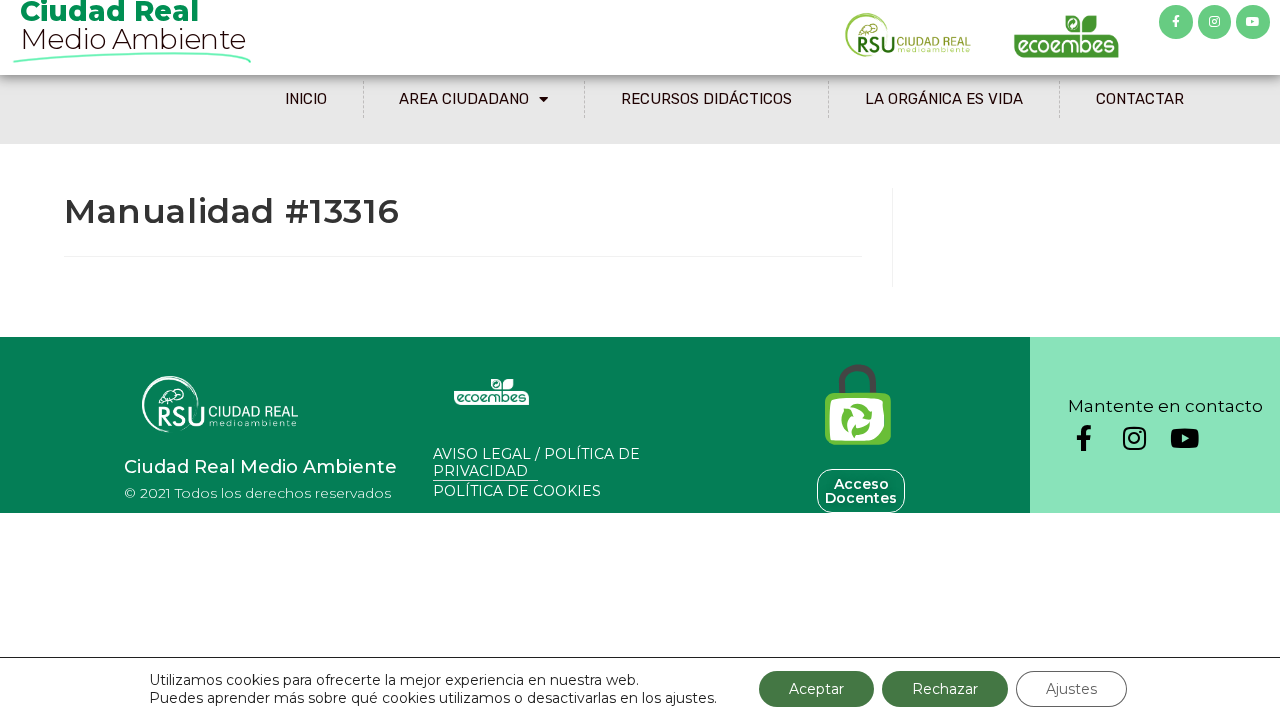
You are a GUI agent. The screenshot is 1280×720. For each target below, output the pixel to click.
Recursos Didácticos (706, 99)
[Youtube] (1253, 22)
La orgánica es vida (944, 99)
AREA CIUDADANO (464, 99)
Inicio (306, 99)
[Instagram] (1215, 22)
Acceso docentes (861, 491)
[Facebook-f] (1176, 22)
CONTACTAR (1140, 99)
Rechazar (945, 689)
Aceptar (816, 689)
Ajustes (1071, 689)
